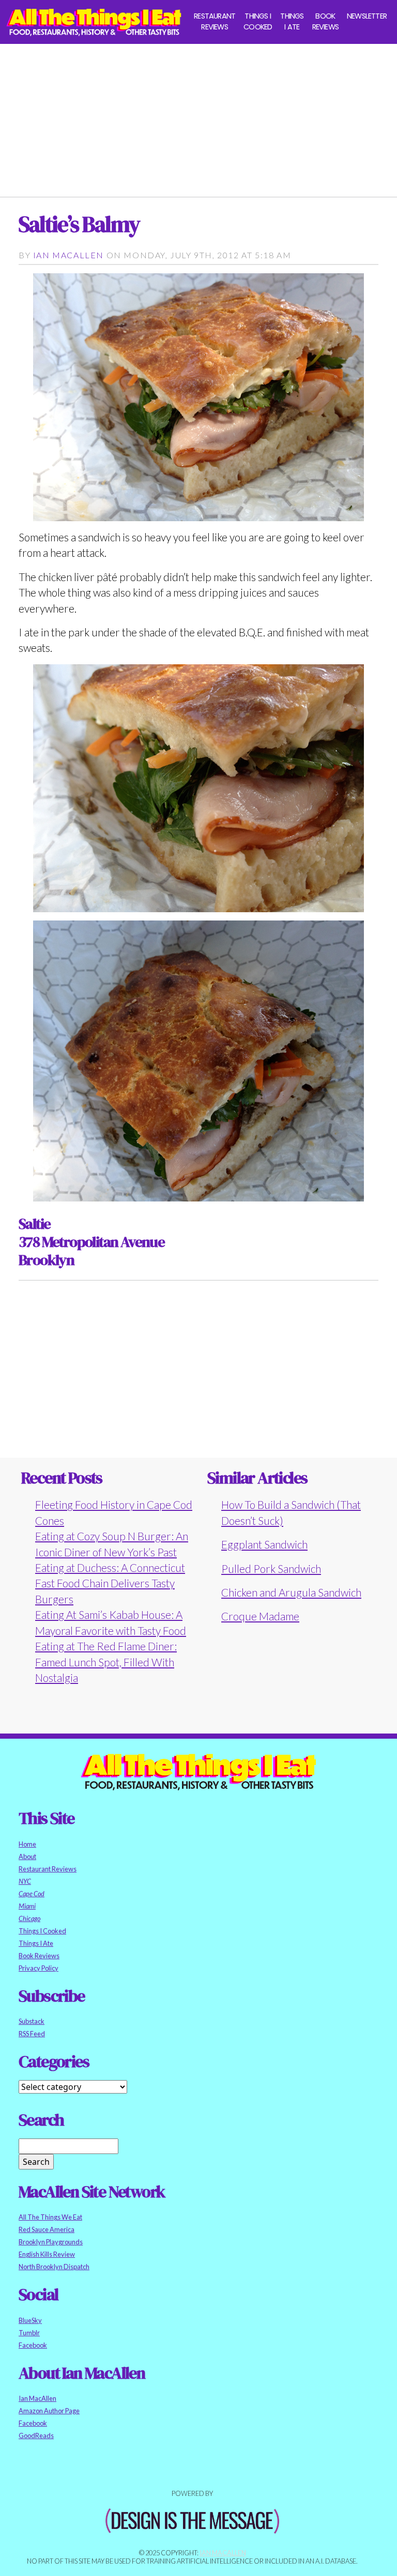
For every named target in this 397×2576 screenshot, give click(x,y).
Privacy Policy (39, 1968)
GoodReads (36, 2436)
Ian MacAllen (68, 255)
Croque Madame (260, 1616)
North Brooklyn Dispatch (54, 2267)
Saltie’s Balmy (79, 224)
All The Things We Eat (50, 2217)
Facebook (33, 2345)
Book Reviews (325, 22)
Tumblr (29, 2333)
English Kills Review (47, 2254)
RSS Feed (32, 2034)
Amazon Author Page (49, 2411)
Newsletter (367, 16)
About (27, 1856)
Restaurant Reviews (215, 22)
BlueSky (30, 2320)
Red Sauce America (47, 2229)
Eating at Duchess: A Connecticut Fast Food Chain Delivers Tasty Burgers (110, 1583)
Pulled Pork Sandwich (271, 1568)
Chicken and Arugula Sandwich (291, 1592)
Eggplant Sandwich (264, 1544)
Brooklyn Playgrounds (51, 2242)
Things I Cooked (258, 22)
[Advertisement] (198, 116)
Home (27, 1844)
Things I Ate (292, 22)
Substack (32, 2021)
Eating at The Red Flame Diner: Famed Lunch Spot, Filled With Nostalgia (106, 1662)
